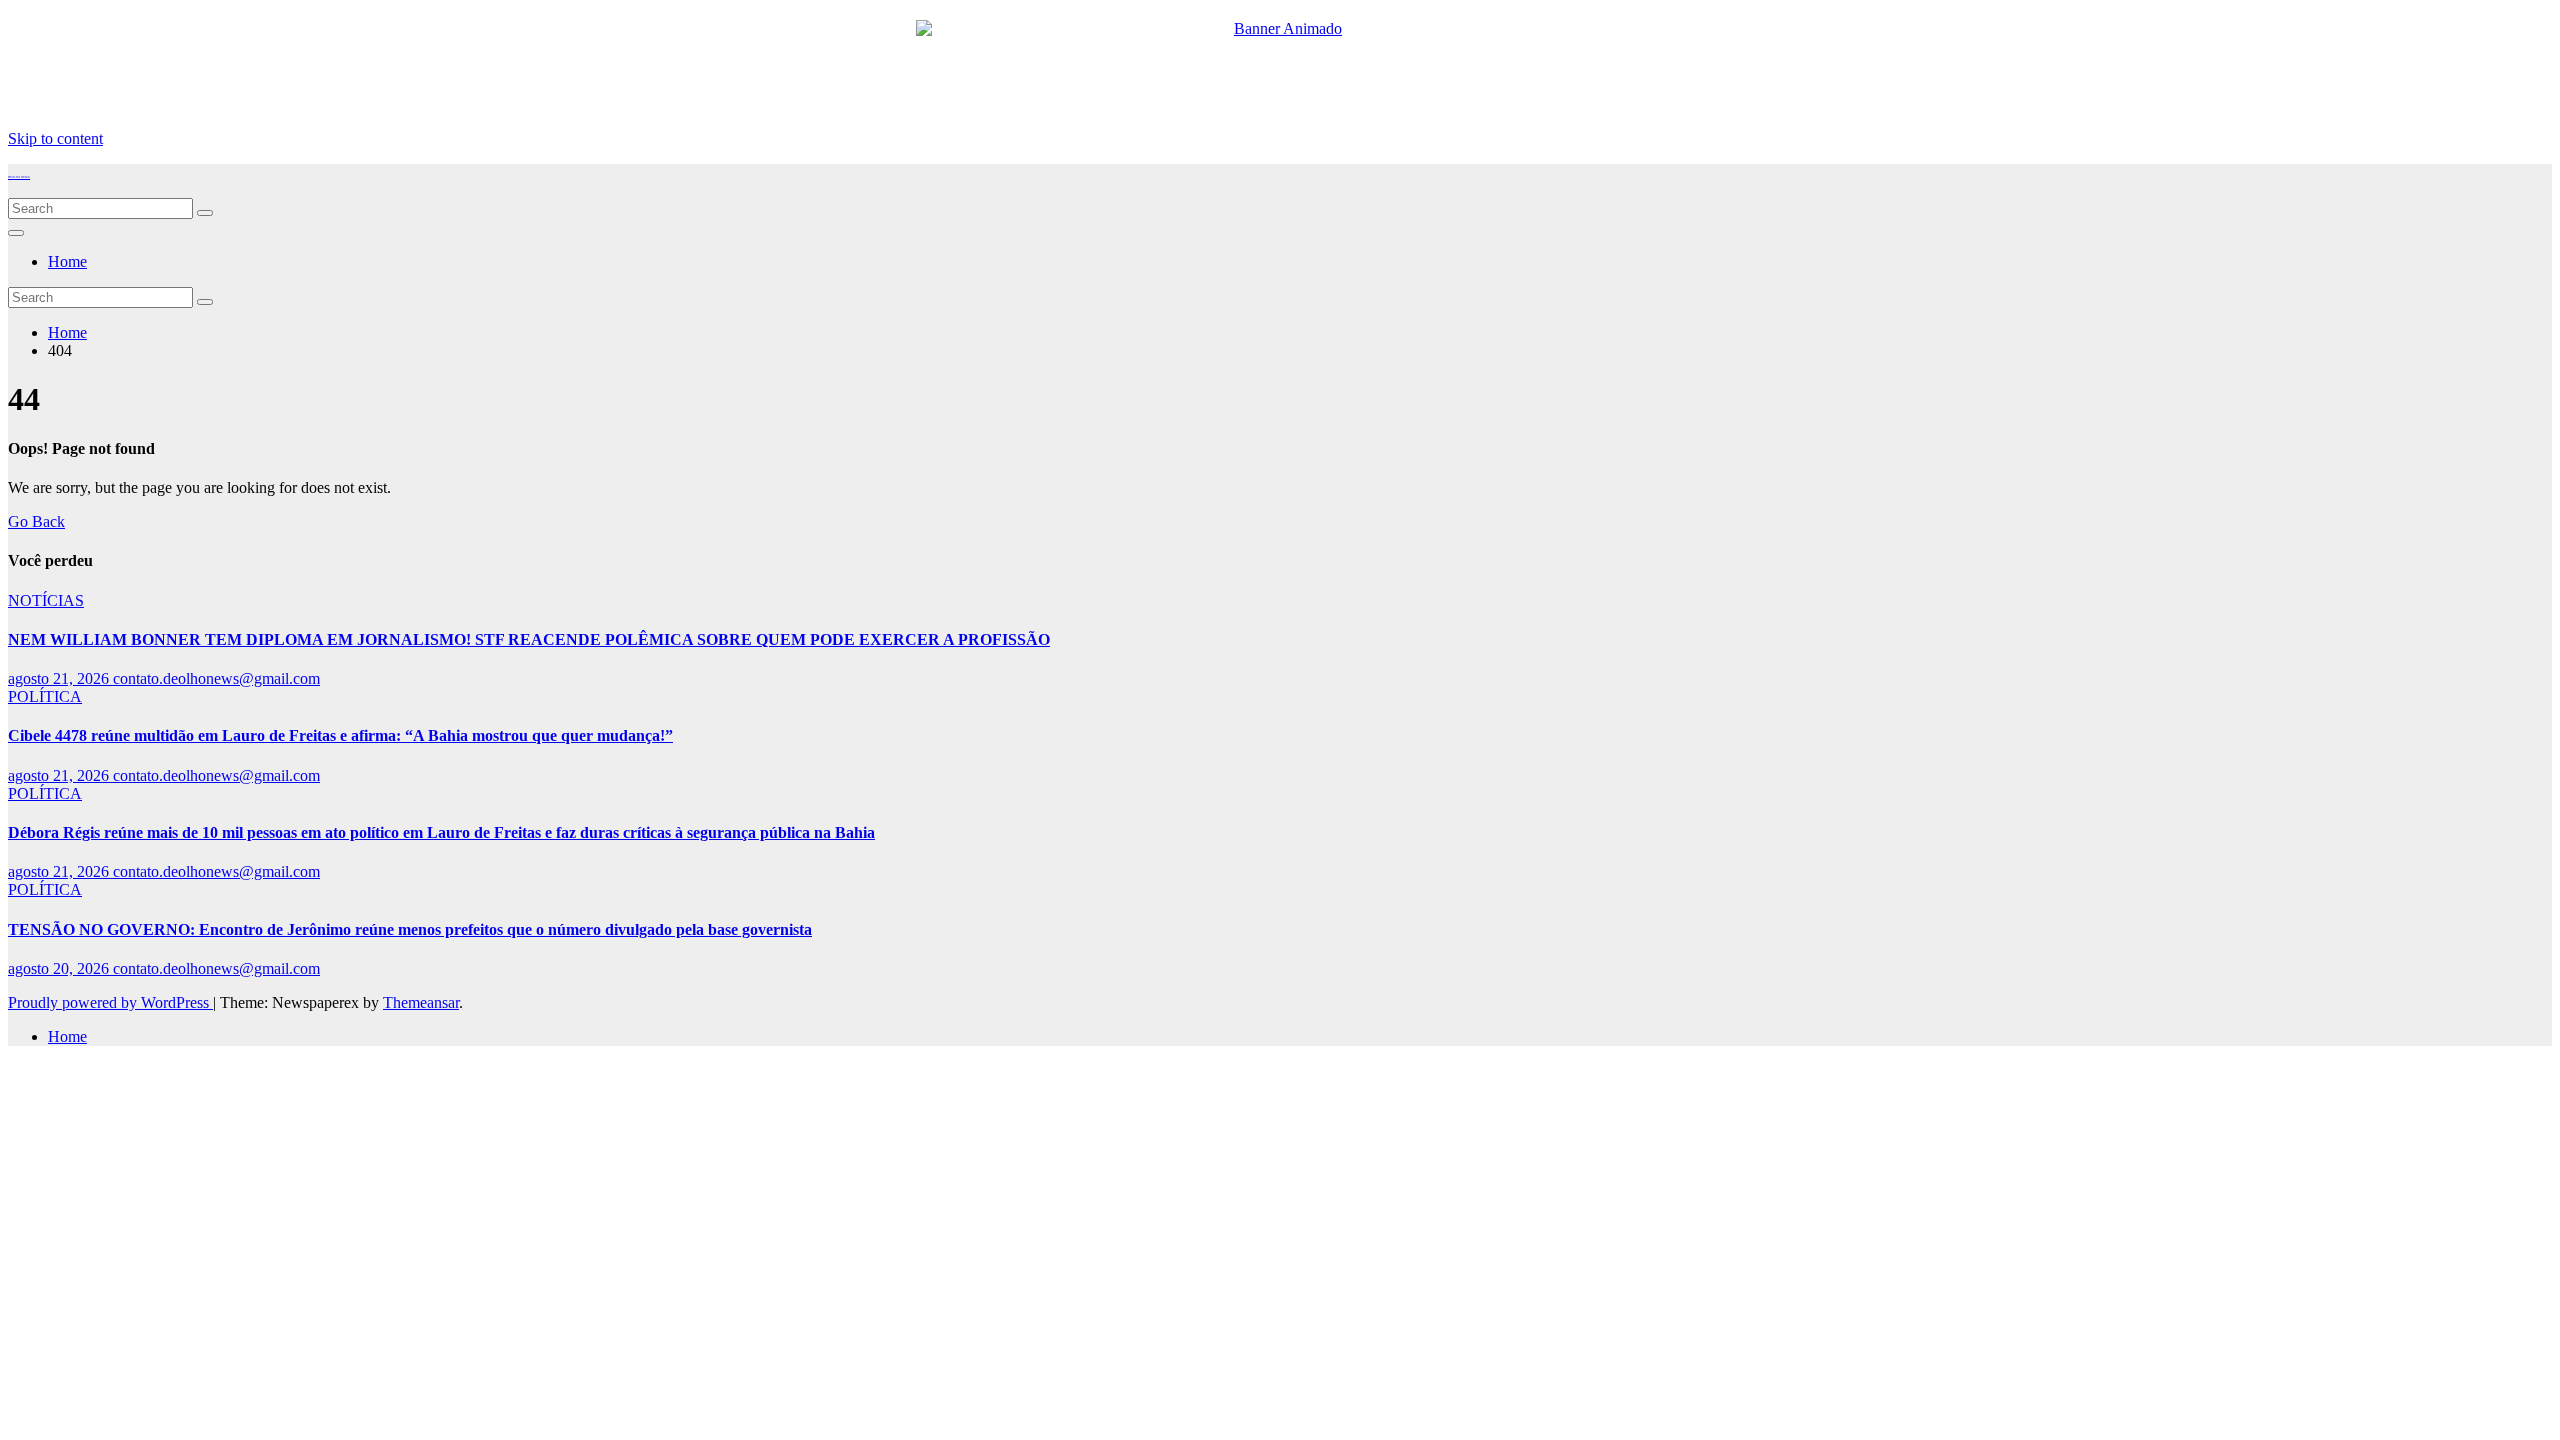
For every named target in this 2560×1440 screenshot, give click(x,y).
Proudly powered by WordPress (110, 1002)
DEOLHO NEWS (19, 177)
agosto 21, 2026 (60, 678)
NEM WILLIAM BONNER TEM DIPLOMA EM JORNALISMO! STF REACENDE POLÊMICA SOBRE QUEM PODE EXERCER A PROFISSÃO (529, 639)
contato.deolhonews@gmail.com (216, 678)
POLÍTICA (45, 696)
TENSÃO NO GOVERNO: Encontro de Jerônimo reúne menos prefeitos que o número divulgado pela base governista (410, 929)
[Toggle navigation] (16, 233)
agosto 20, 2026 (60, 968)
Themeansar (421, 1002)
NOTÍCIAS (46, 600)
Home (67, 261)
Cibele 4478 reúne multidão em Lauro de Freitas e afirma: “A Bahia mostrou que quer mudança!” (340, 735)
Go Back (36, 521)
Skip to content (55, 138)
